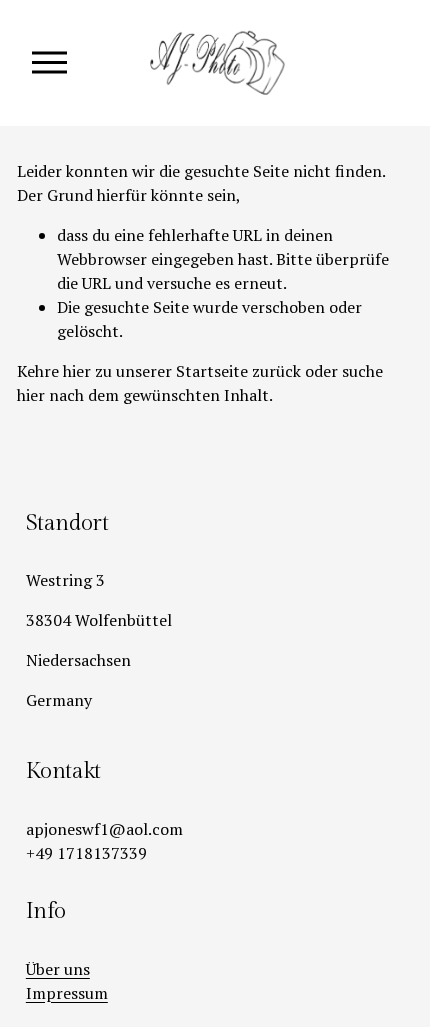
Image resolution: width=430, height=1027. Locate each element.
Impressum (67, 993)
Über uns (58, 969)
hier (77, 371)
